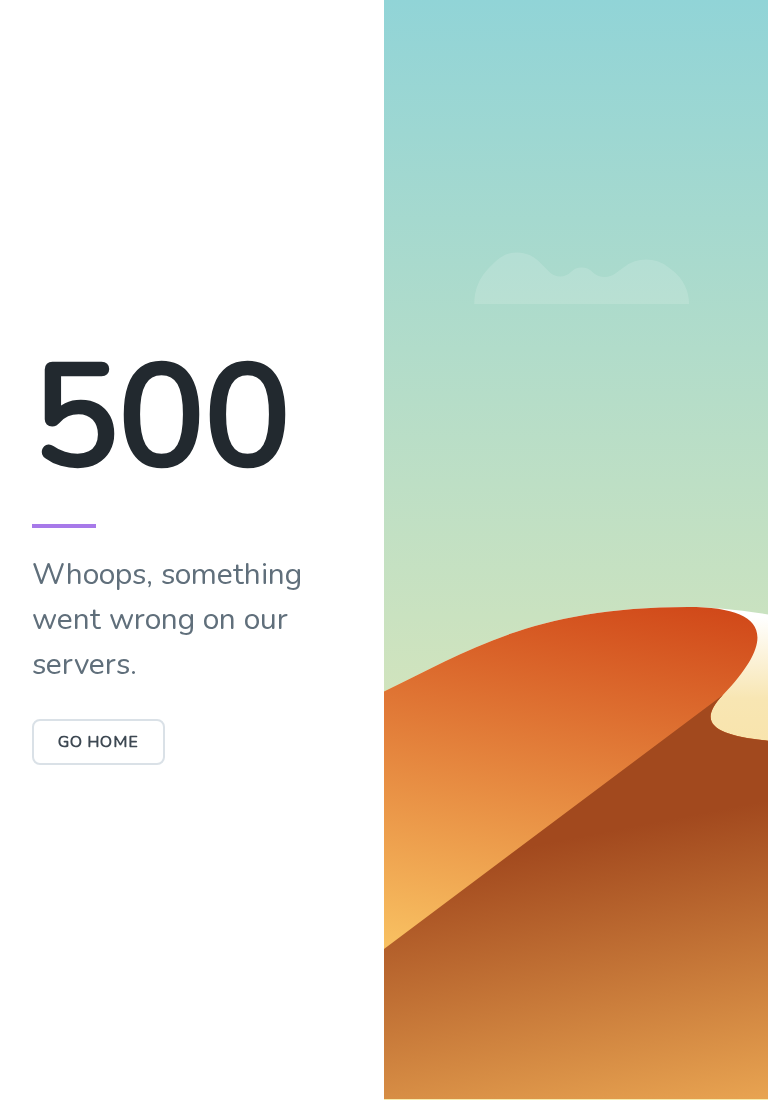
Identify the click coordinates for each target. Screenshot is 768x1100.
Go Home (98, 742)
